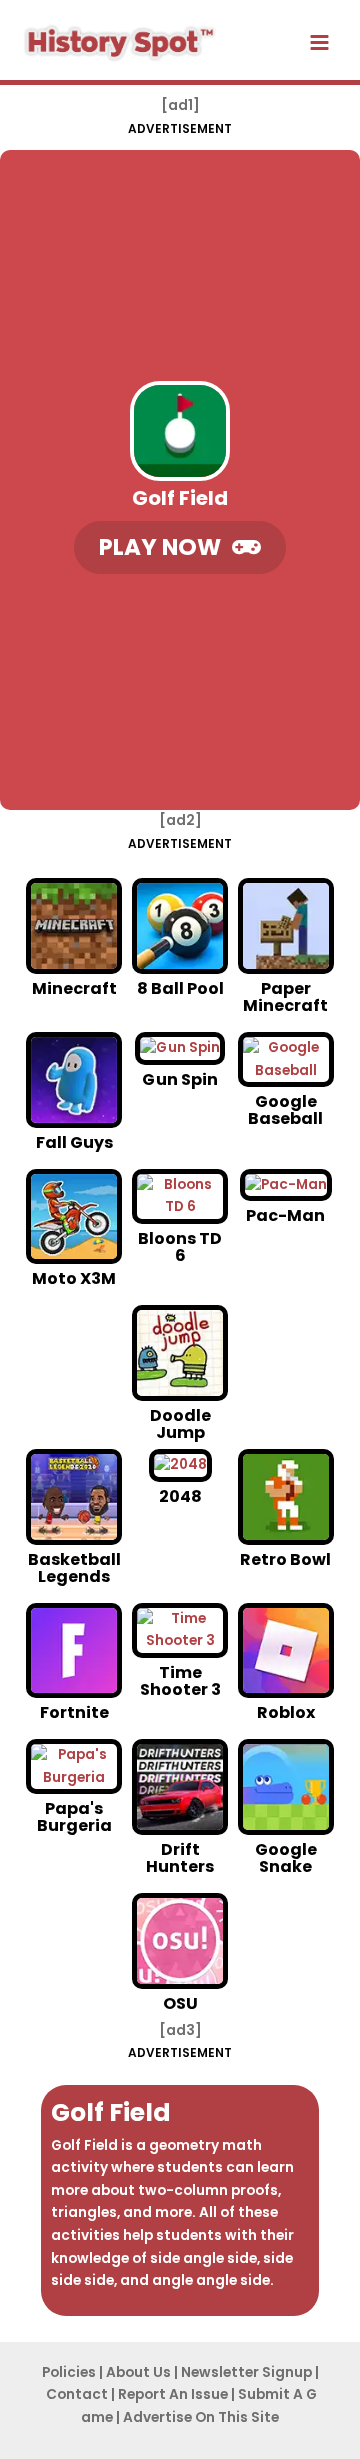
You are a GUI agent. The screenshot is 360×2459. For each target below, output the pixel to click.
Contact (77, 2394)
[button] (180, 547)
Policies (69, 2372)
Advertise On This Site (201, 2417)
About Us (138, 2372)
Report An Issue (173, 2394)
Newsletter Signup (246, 2372)
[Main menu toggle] (320, 43)
